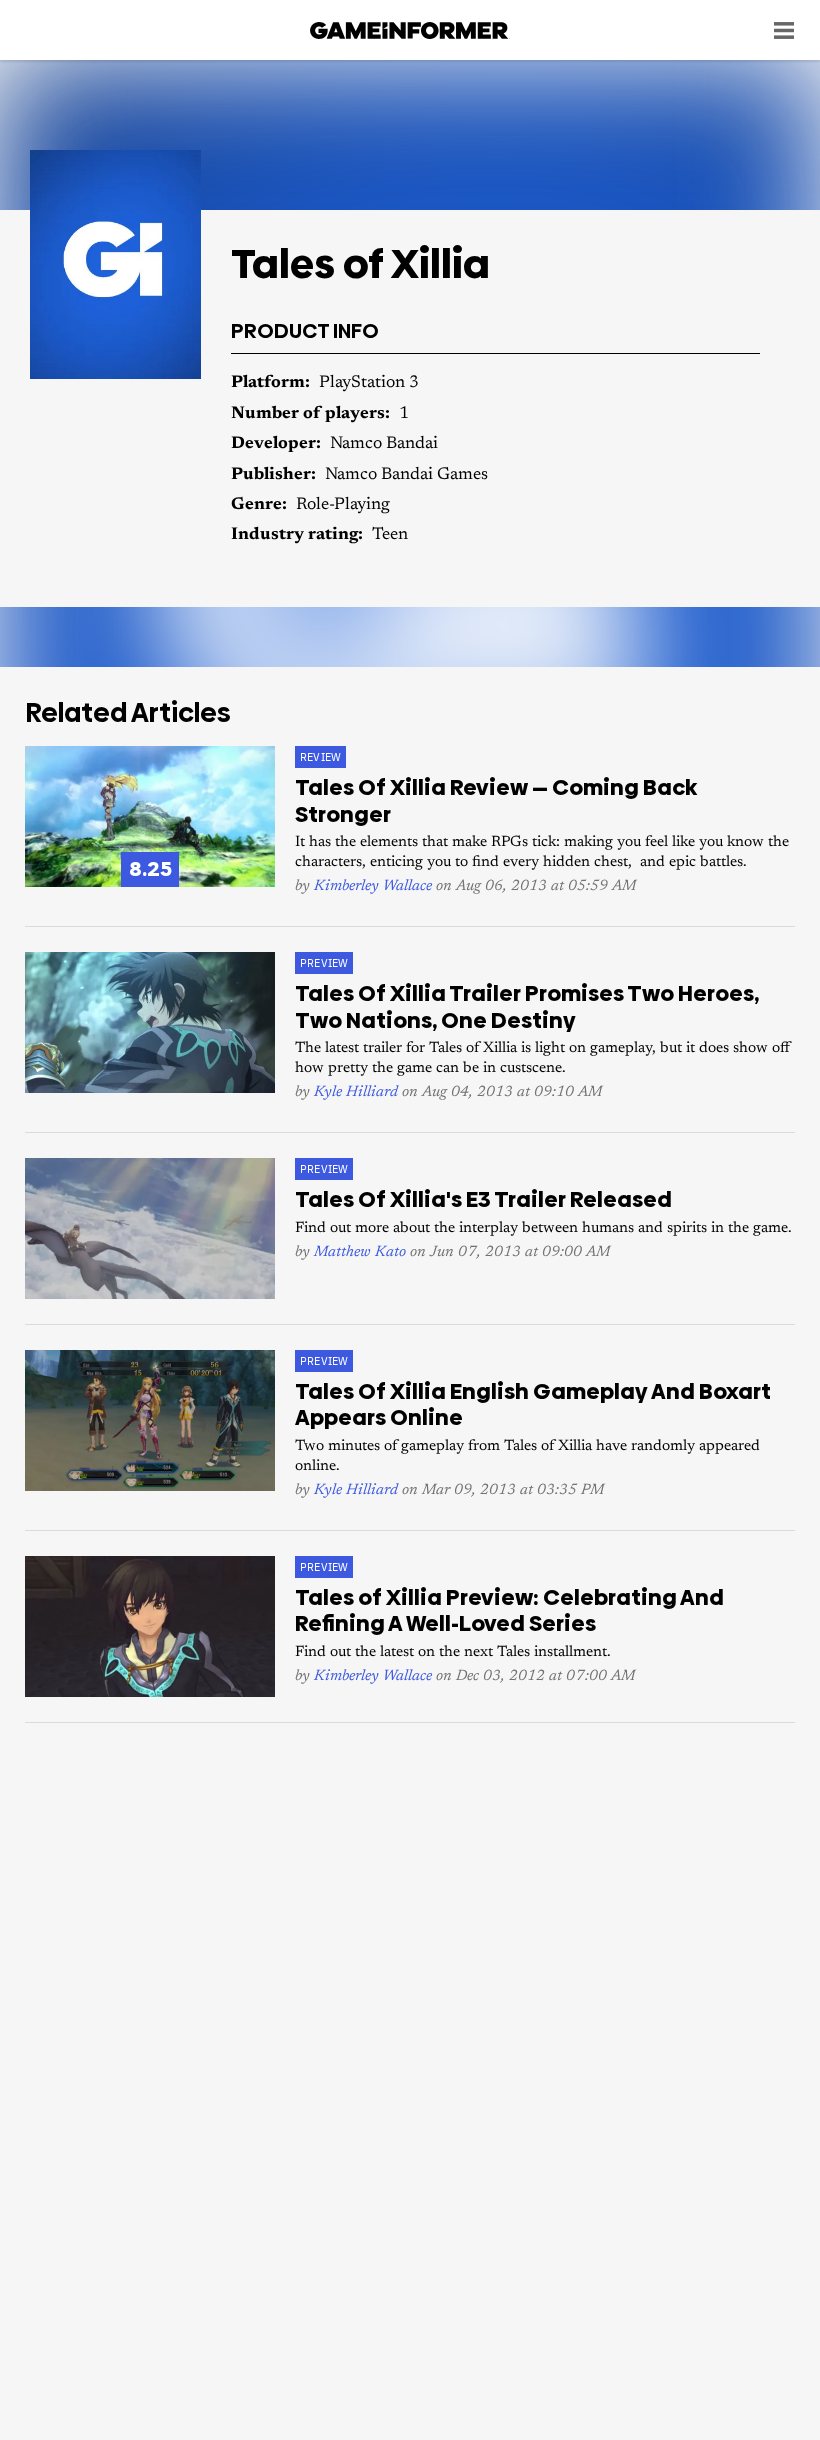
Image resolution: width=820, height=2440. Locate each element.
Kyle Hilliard (356, 1092)
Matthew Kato (360, 1252)
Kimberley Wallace (373, 886)
